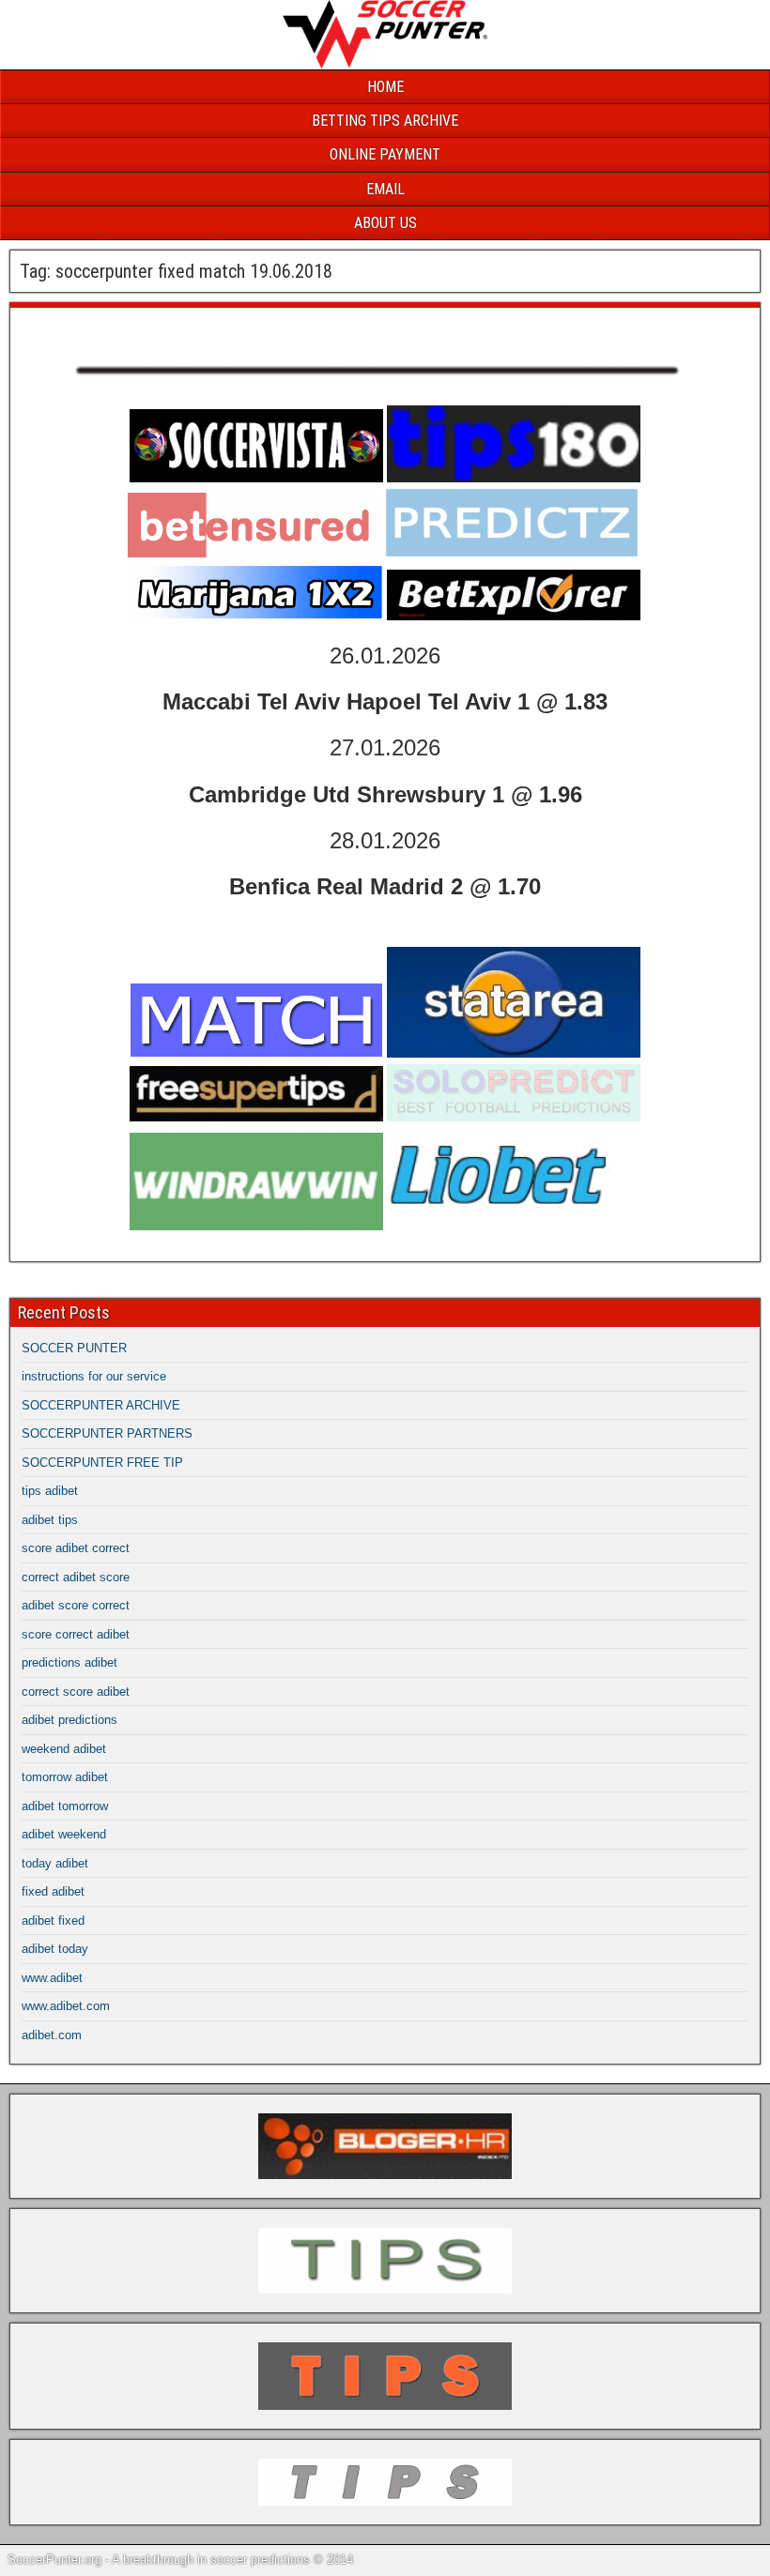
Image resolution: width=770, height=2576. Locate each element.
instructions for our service (94, 1376)
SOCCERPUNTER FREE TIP (102, 1463)
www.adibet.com (66, 2006)
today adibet (55, 1863)
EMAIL (385, 189)
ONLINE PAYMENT (385, 154)
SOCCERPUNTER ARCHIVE (101, 1405)
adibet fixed (53, 1921)
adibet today (55, 1949)
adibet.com (52, 2035)
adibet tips (50, 1520)
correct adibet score (76, 1577)
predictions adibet (69, 1662)
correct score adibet (76, 1692)
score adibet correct (76, 1548)
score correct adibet (76, 1634)
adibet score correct (76, 1605)
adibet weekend (64, 1834)
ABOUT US (385, 223)
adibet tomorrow (65, 1806)
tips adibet (50, 1491)
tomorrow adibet (65, 1777)
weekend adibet (64, 1749)
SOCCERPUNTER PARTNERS (107, 1433)
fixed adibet (53, 1891)
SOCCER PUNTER (74, 1348)
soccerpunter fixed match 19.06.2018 (171, 327)
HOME (385, 87)
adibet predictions (69, 1720)
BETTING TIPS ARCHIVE (385, 121)
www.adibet (52, 1978)
